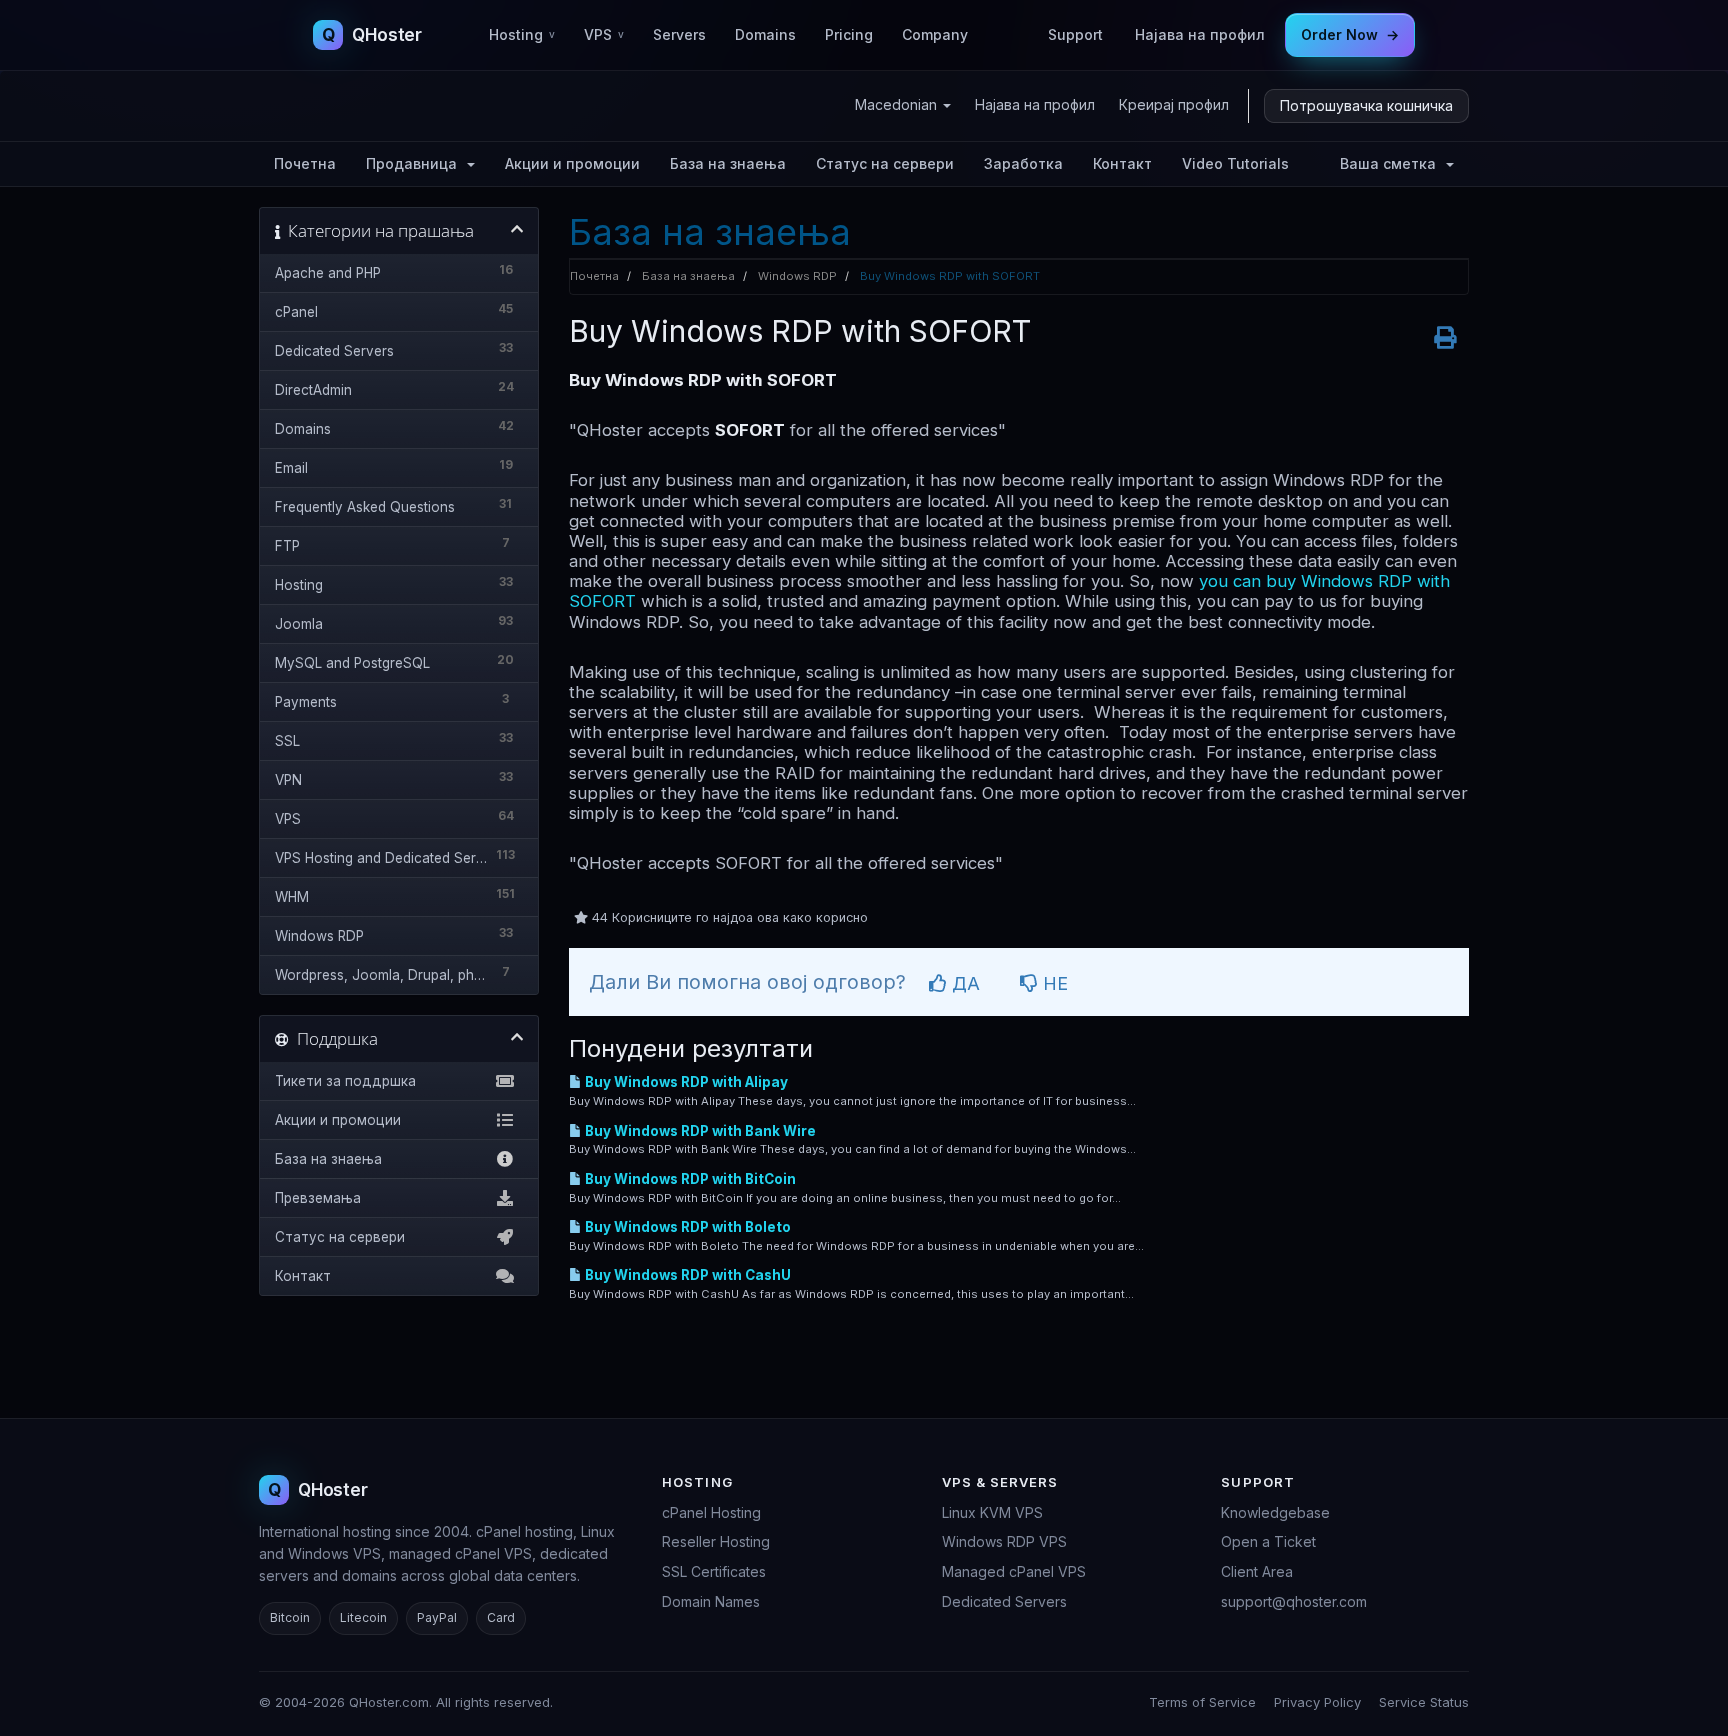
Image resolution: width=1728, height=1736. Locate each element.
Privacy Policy (1317, 1702)
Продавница (415, 163)
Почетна (305, 163)
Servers (679, 34)
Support (1075, 34)
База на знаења (728, 163)
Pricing (849, 34)
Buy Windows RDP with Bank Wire (699, 1131)
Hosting (522, 34)
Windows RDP (797, 276)
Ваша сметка (1392, 163)
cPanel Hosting (711, 1512)
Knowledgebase (1275, 1512)
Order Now (1350, 34)
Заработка (1023, 163)
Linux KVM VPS (992, 1512)
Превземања (318, 1198)
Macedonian (898, 104)
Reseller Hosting (716, 1541)
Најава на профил (1200, 34)
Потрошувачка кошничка (1366, 105)
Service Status (1424, 1702)
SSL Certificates (714, 1571)
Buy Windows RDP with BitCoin (689, 1179)
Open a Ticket (1268, 1541)
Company (935, 34)
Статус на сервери (885, 163)
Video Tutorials (1235, 163)
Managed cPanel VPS (1014, 1571)
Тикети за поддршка (345, 1081)
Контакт (1122, 163)
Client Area (1257, 1571)
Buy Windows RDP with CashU (686, 1275)
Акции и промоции (572, 163)
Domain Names (711, 1601)
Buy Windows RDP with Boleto (686, 1227)
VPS (604, 34)
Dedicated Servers (1004, 1601)
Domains (765, 34)
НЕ (1053, 983)
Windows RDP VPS (1004, 1541)
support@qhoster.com (1294, 1601)
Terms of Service (1202, 1702)
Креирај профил (1174, 104)
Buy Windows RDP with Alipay (685, 1082)
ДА (963, 983)
